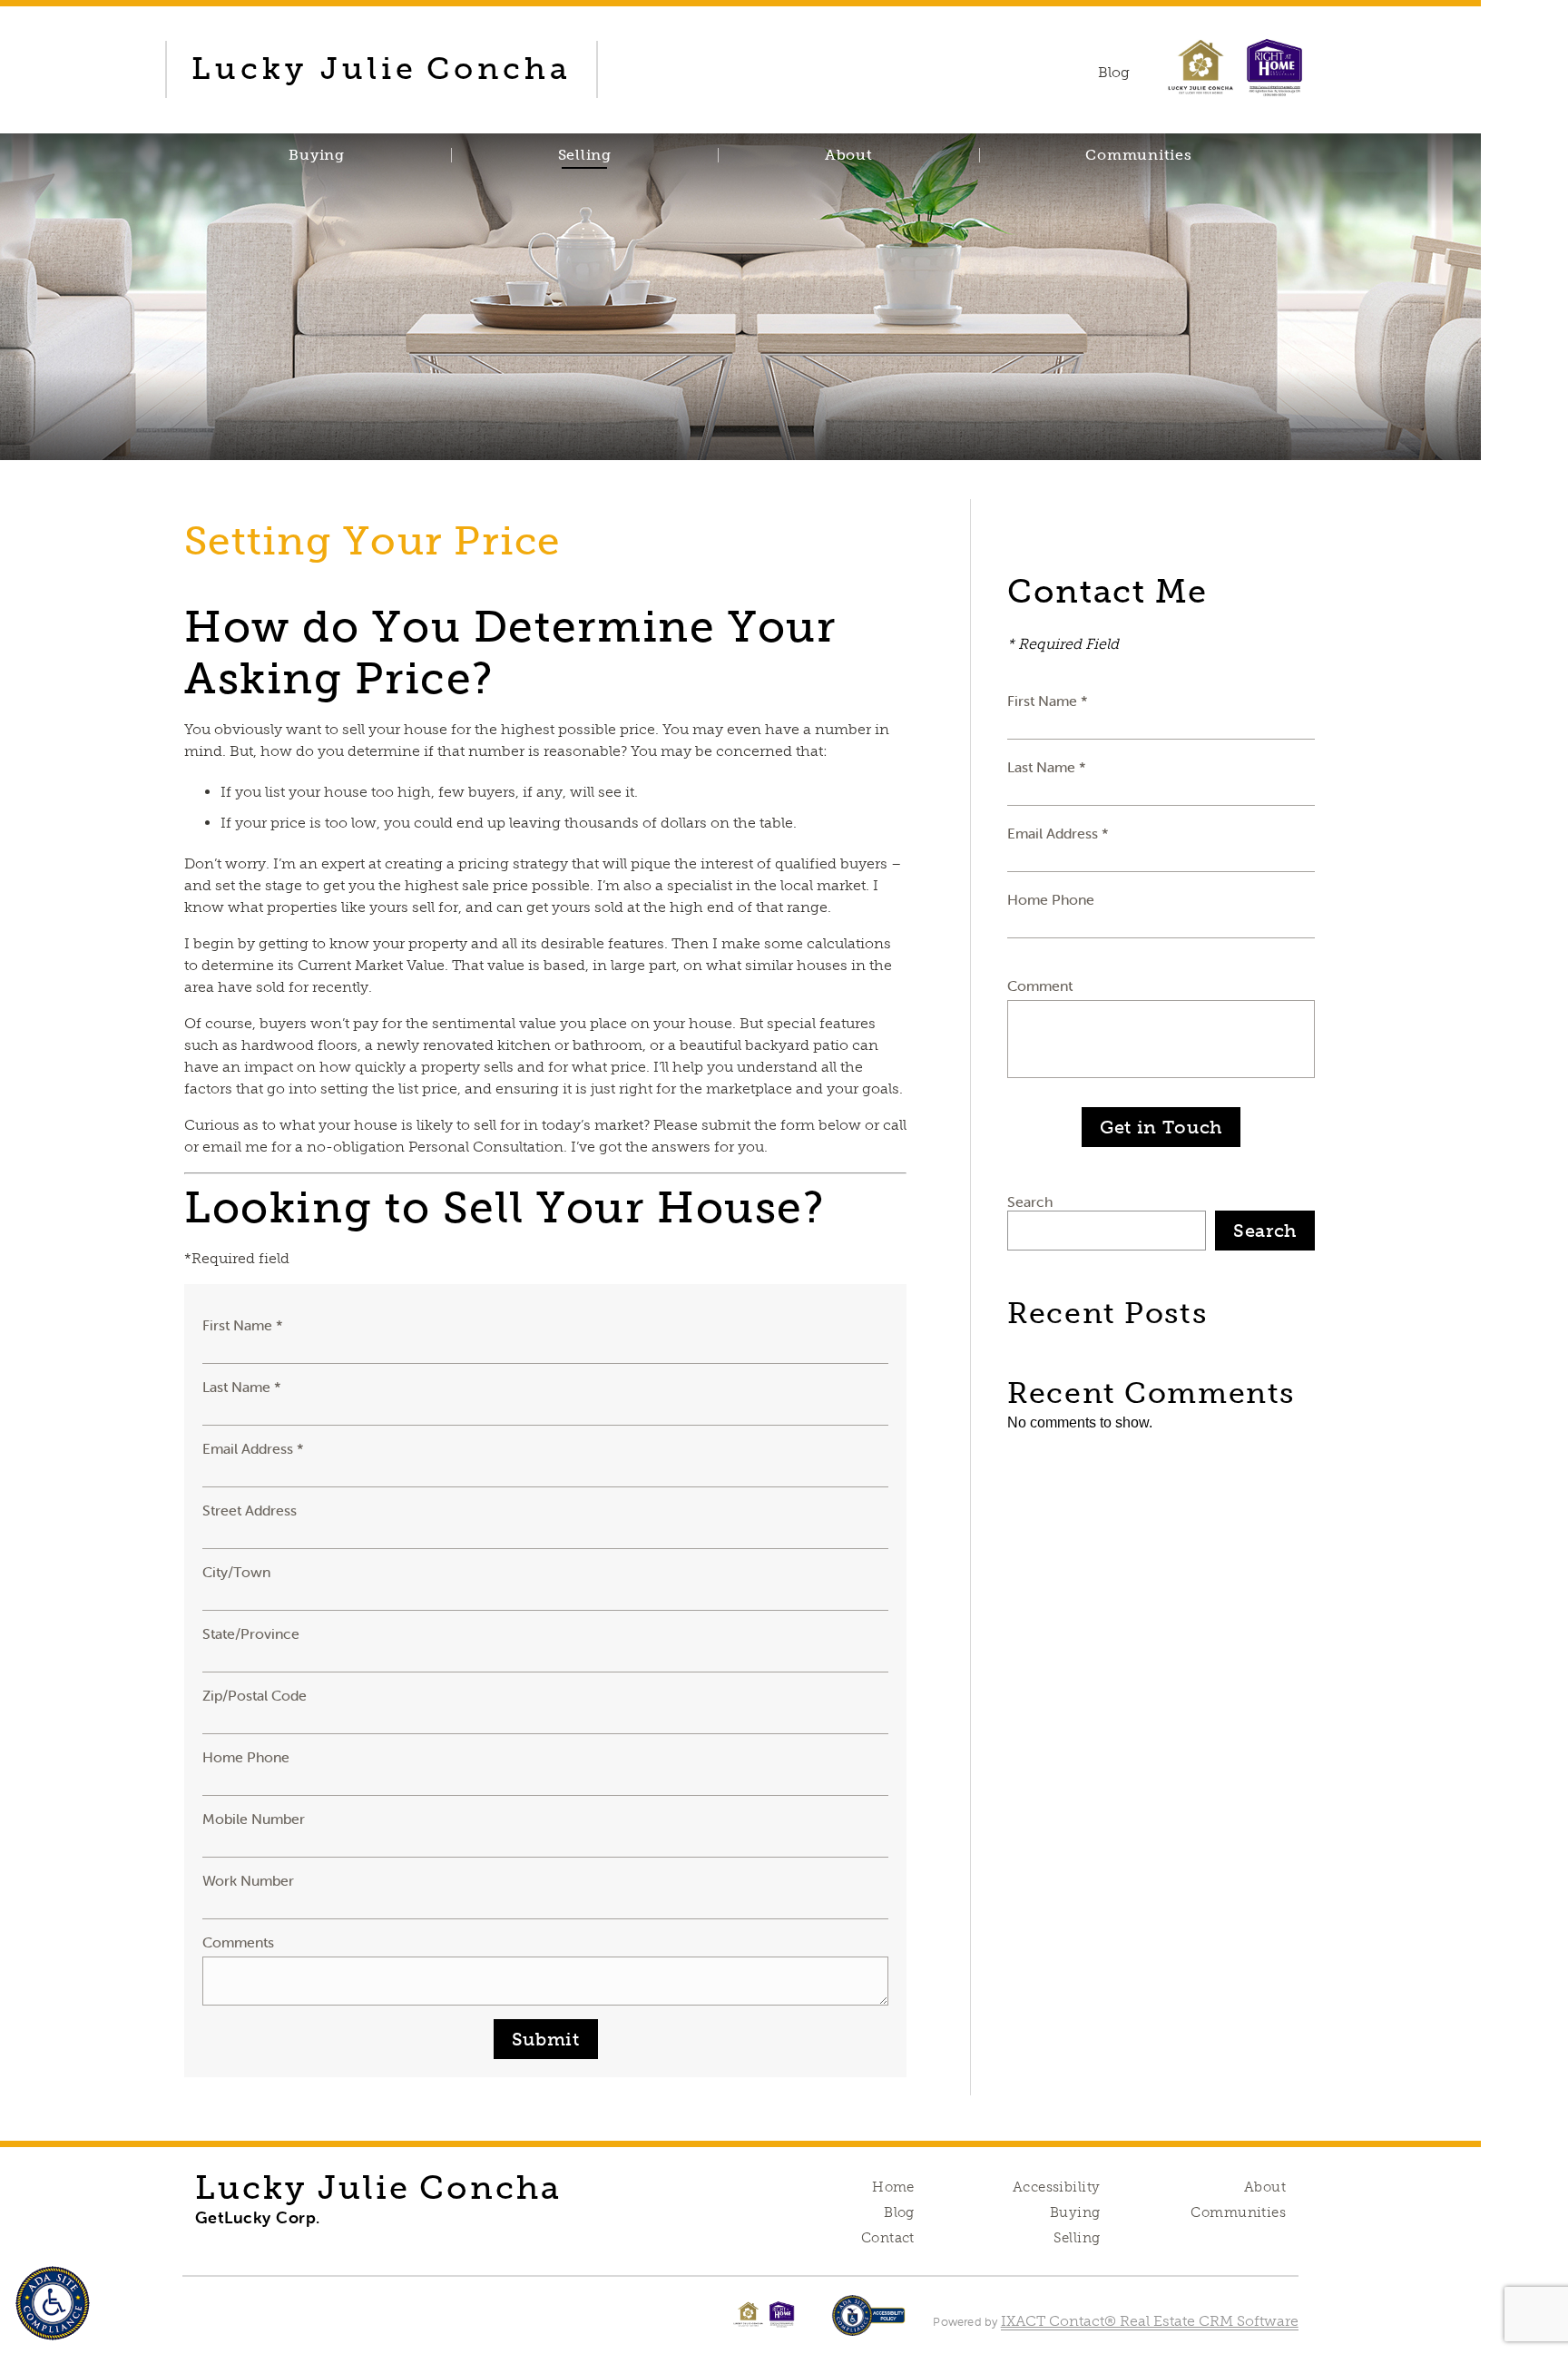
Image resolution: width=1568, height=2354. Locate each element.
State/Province (251, 1633)
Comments (238, 1942)
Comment (1040, 986)
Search (1030, 1202)
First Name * (243, 1325)
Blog (899, 2212)
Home (893, 2187)
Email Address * (253, 1448)
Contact (888, 2238)
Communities (1138, 155)
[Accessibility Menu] (53, 2303)
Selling (585, 155)
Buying (317, 155)
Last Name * (242, 1387)
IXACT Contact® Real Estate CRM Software (1150, 2321)
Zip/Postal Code (255, 1695)
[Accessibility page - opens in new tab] (869, 2325)
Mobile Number (254, 1819)
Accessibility (1056, 2187)
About (849, 155)
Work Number (248, 1880)
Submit (546, 2039)
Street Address (250, 1510)
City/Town (236, 1572)
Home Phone (246, 1757)
